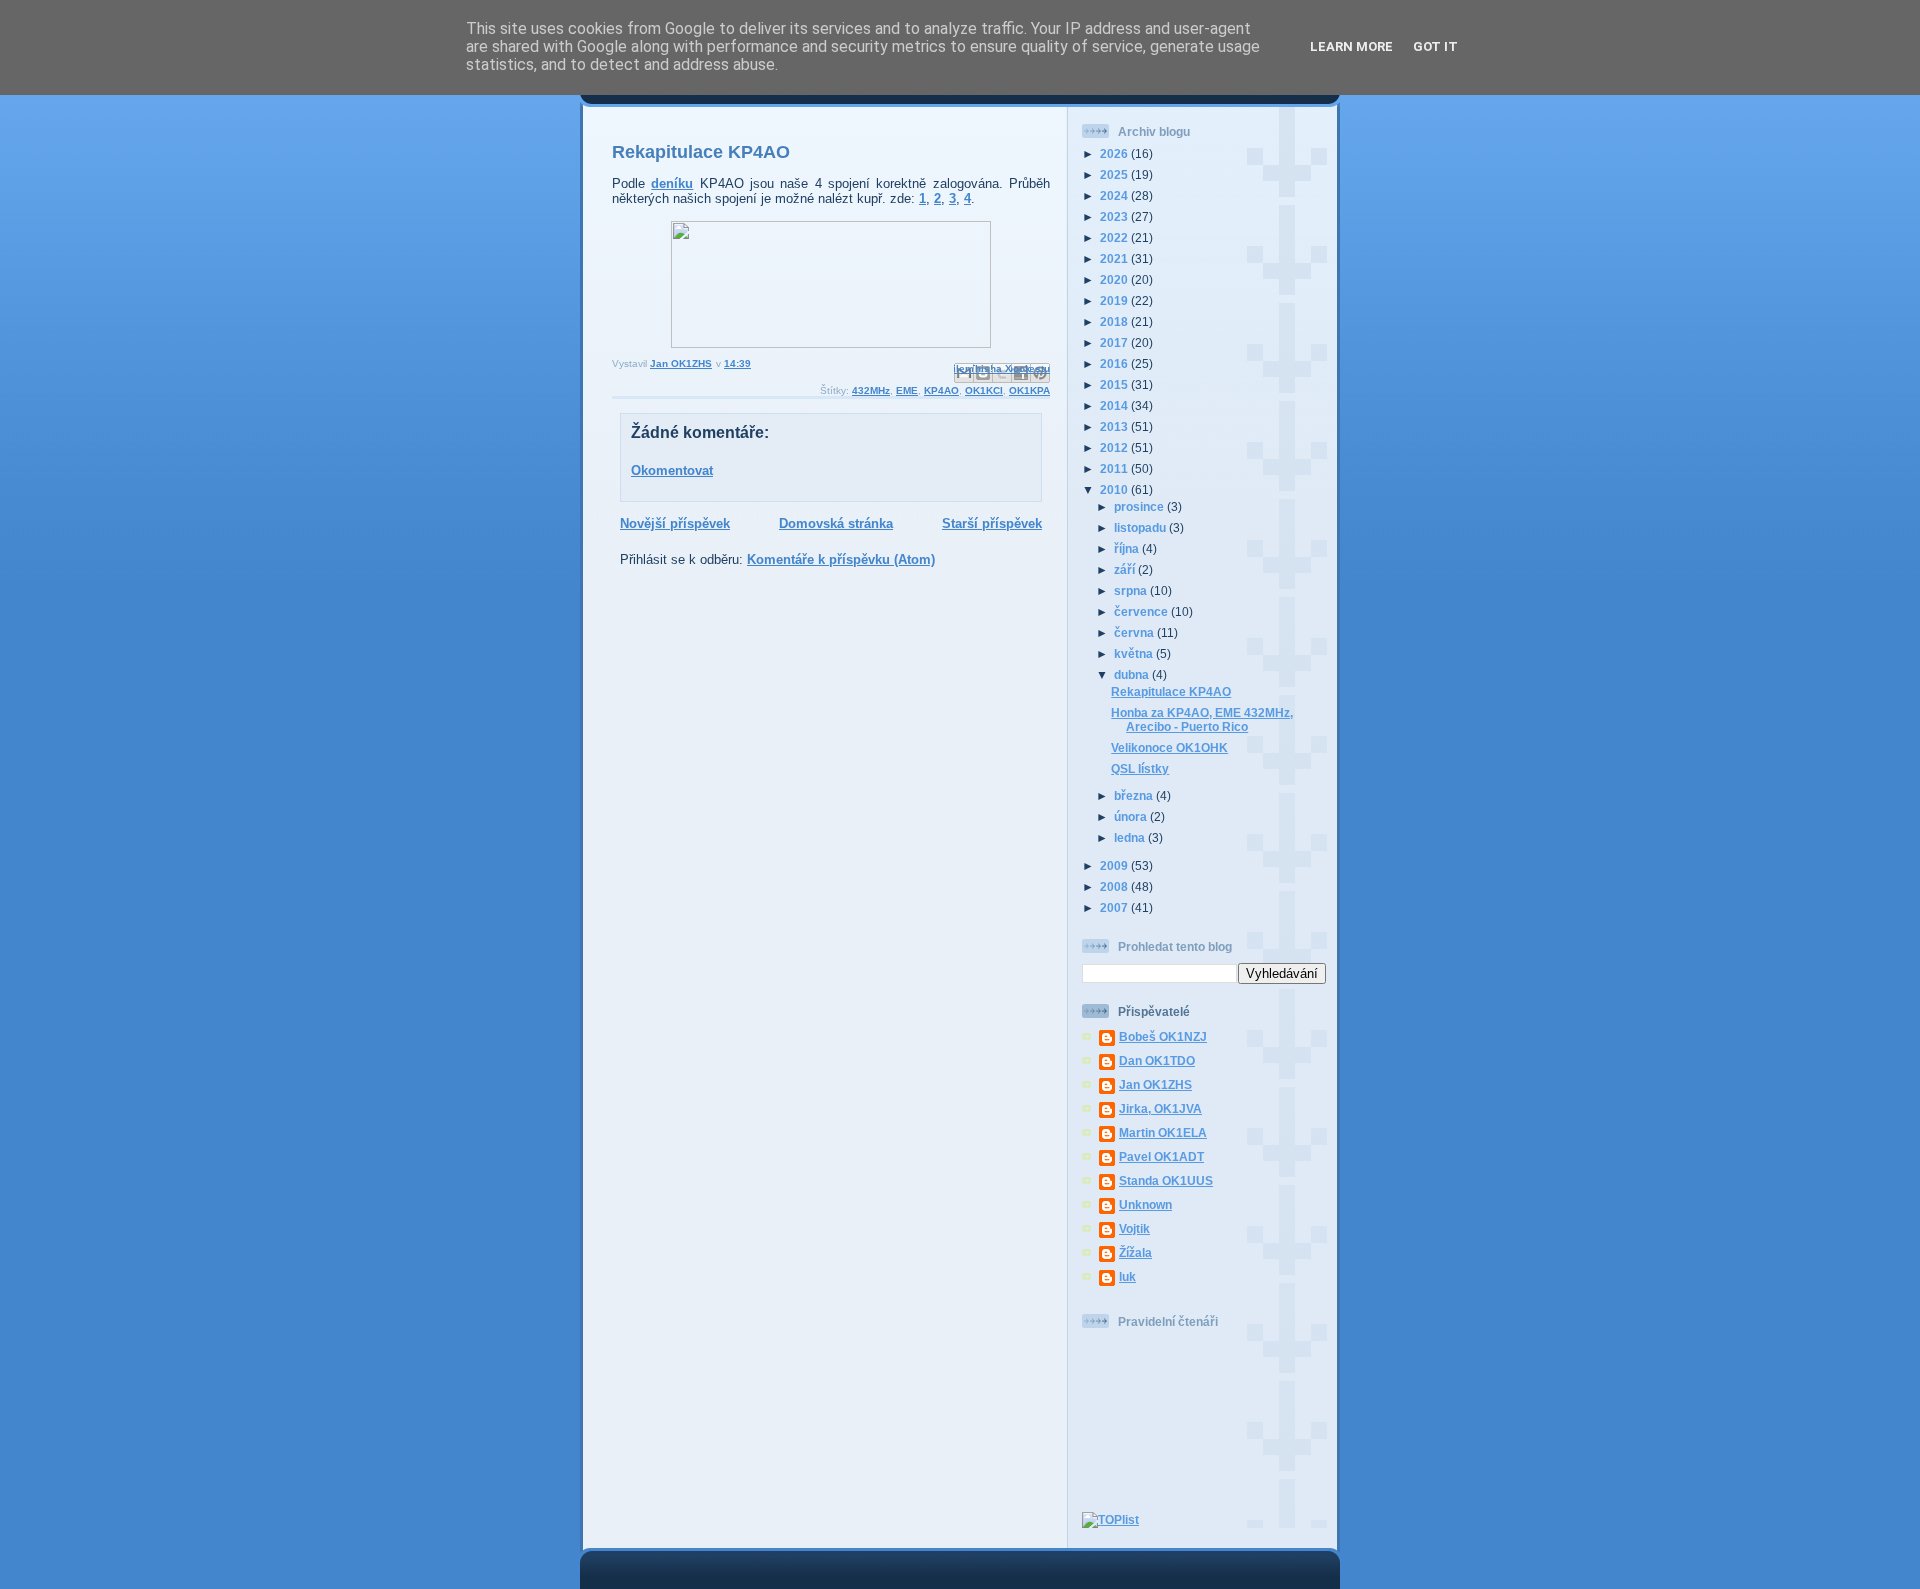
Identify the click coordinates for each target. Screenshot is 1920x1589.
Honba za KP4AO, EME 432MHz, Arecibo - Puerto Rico (1202, 719)
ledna (1131, 837)
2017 (1115, 342)
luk (1127, 1276)
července (1142, 611)
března (1135, 795)
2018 (1115, 321)
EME (907, 390)
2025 (1115, 174)
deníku (672, 183)
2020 (1115, 279)
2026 (1115, 153)
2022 (1115, 237)
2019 (1115, 300)
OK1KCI (984, 390)
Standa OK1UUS (1166, 1180)
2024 (1115, 195)
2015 (1115, 384)
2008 (1115, 886)
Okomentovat (672, 470)
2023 (1115, 216)
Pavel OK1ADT (1161, 1156)
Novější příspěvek (675, 523)
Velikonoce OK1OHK (1169, 747)
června (1135, 632)
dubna (1133, 674)
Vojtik (1134, 1228)
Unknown (1145, 1204)
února (1132, 816)
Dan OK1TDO (1157, 1060)
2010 (1115, 489)
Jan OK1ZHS (1155, 1084)
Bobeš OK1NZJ (1163, 1036)
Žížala (1135, 1252)
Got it (1435, 46)
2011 (1115, 468)
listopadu (1141, 527)
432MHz (871, 390)
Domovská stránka (836, 523)
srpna (1132, 590)
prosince (1140, 506)
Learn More (1351, 46)
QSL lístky (1140, 768)
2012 (1115, 447)
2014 (1115, 405)
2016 (1115, 363)
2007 (1115, 907)
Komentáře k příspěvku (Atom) (841, 559)
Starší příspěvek (992, 523)
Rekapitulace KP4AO (1171, 691)
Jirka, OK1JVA (1160, 1108)
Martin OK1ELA (1163, 1132)
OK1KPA (1029, 390)
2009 (1115, 865)
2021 (1115, 258)
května (1135, 653)
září (1126, 569)
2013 (1115, 426)
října (1128, 548)
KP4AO (941, 390)
